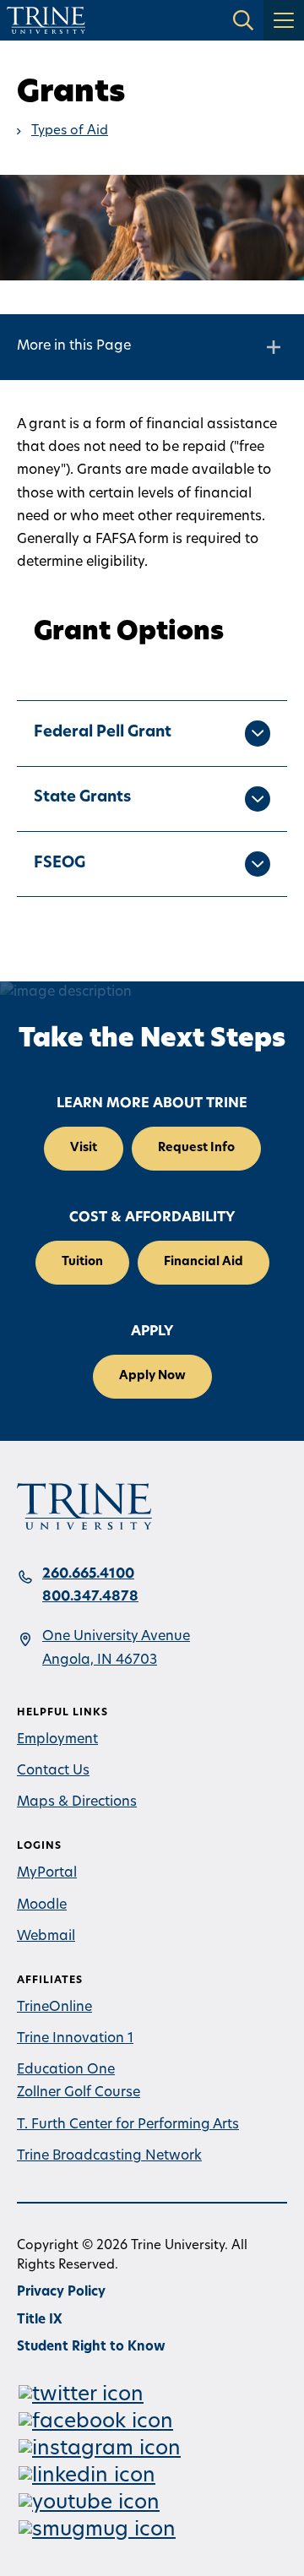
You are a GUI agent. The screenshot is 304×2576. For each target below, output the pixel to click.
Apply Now (152, 1376)
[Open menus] (284, 20)
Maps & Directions (77, 1802)
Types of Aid (70, 131)
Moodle (42, 1905)
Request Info (196, 1148)
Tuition (82, 1262)
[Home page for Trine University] (46, 20)
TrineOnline (54, 2008)
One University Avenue (116, 1637)
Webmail (46, 1937)
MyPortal (47, 1873)
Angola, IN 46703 (100, 1660)
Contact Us (53, 1771)
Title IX (40, 2321)
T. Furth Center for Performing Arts (128, 2125)
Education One (66, 2070)
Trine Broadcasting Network (109, 2156)
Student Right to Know (91, 2348)
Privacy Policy (61, 2293)
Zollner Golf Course (79, 2093)
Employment (57, 1740)
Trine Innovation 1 (75, 2039)
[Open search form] (243, 20)
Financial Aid (204, 1262)
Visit (84, 1148)
